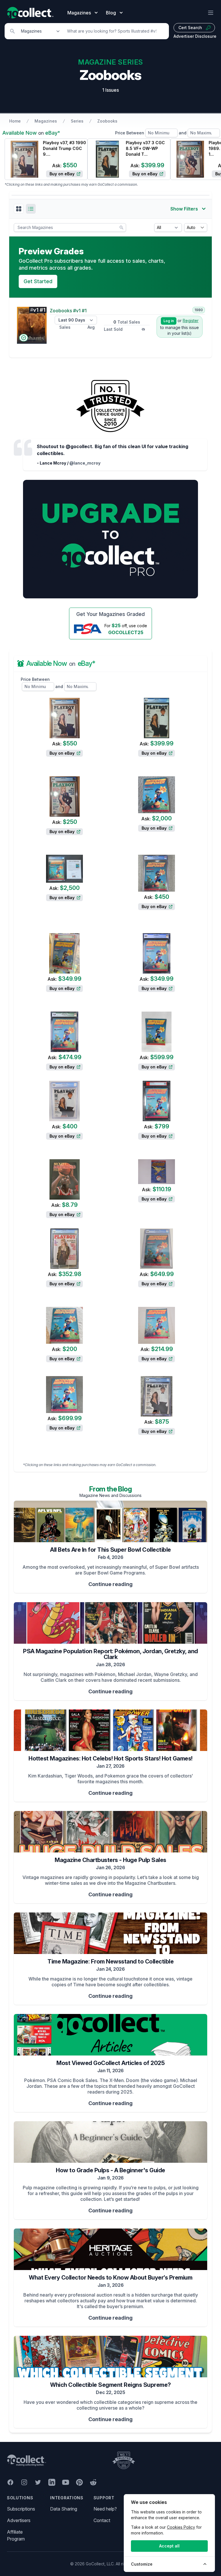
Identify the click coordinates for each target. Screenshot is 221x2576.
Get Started (38, 281)
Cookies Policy (181, 2527)
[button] (19, 209)
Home (15, 121)
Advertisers (19, 2520)
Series (77, 121)
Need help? (105, 2509)
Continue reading (110, 1584)
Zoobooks (107, 121)
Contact (102, 2520)
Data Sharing (64, 2509)
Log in (169, 321)
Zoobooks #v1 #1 (68, 311)
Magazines (46, 121)
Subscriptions (21, 2509)
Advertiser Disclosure (195, 36)
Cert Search (190, 28)
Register (191, 321)
